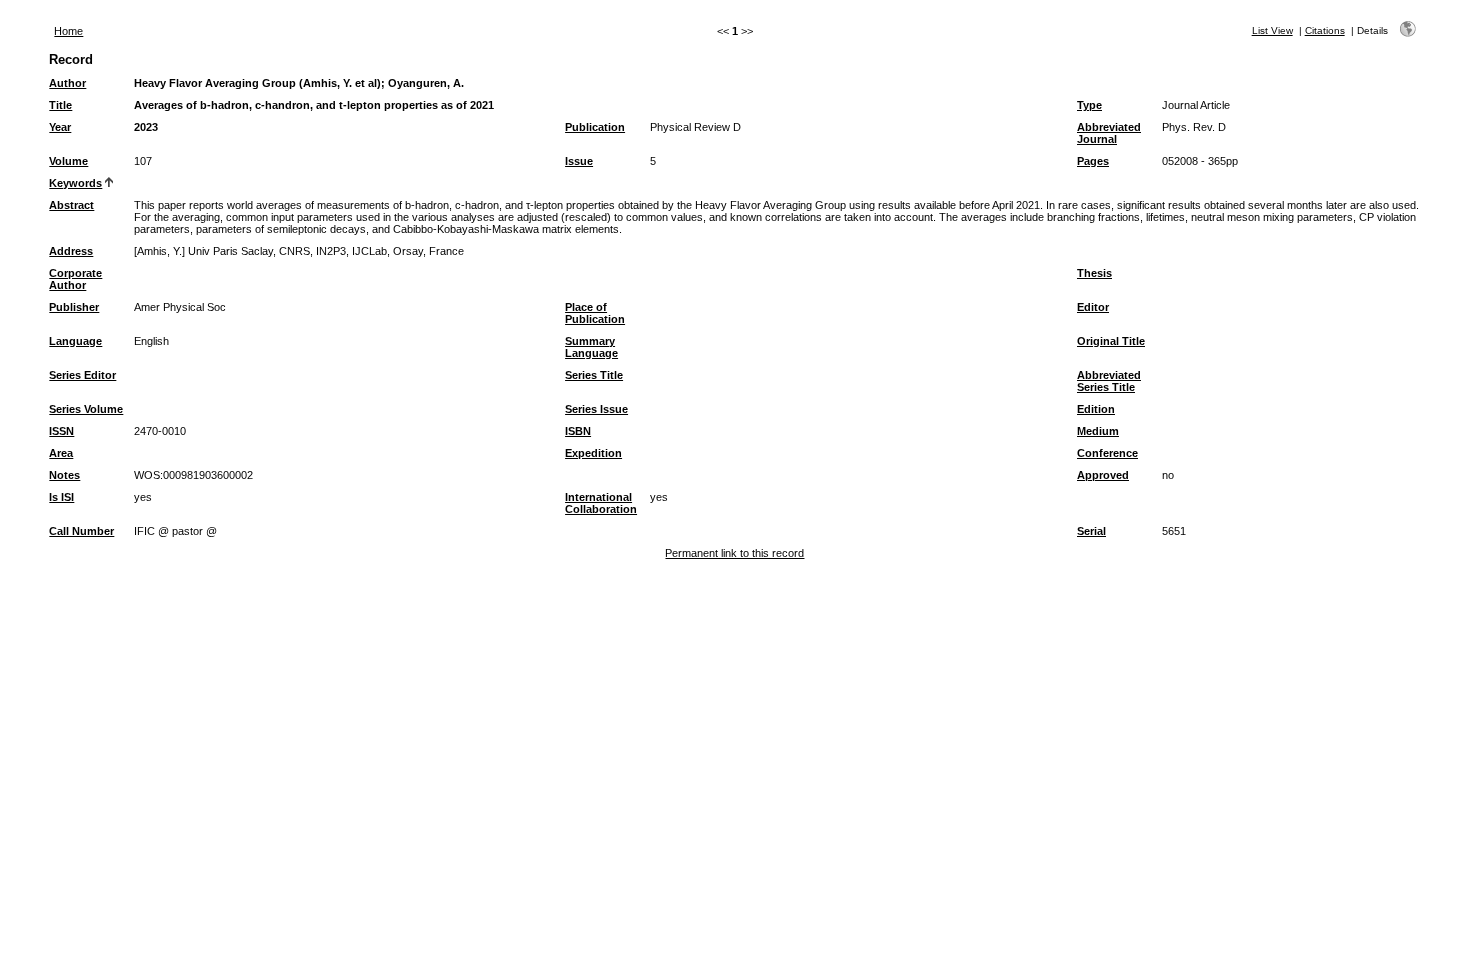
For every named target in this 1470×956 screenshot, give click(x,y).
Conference (1107, 453)
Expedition (593, 453)
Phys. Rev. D (1194, 127)
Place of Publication (595, 313)
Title (60, 105)
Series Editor (82, 375)
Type (1089, 105)
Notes (64, 475)
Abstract (71, 205)
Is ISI (61, 497)
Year (60, 127)
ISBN (578, 431)
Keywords (75, 183)
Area (61, 453)
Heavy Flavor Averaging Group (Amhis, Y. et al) (257, 83)
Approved (1103, 475)
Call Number (81, 531)
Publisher (74, 307)
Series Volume (86, 409)
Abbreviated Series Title (1109, 381)
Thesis (1094, 273)
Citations (1325, 30)
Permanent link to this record (734, 553)
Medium (1098, 431)
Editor (1093, 307)
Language (75, 341)
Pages (1093, 161)
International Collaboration (601, 503)
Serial (1091, 531)
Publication (595, 127)
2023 (146, 127)
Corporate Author (75, 279)
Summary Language (591, 347)
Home (68, 31)
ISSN (61, 431)
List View (1272, 30)
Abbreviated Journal (1109, 133)
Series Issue (596, 409)
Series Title (594, 375)
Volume (68, 161)
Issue (579, 161)
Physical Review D (695, 127)
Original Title (1111, 341)
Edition (1096, 409)
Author (67, 83)
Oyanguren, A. (426, 83)
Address (71, 251)
